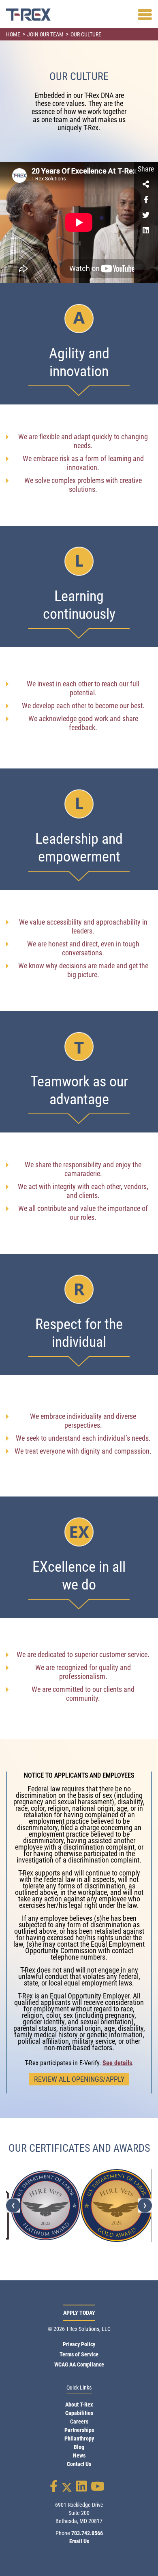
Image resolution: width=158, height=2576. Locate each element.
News (79, 2455)
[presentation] (13, 2205)
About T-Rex (79, 2405)
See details (117, 2063)
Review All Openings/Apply (79, 2079)
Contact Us (79, 2464)
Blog (79, 2447)
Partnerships (79, 2430)
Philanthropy (79, 2438)
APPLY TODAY (79, 2313)
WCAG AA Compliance (79, 2364)
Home (13, 34)
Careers (79, 2421)
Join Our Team (45, 34)
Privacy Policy (79, 2344)
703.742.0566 (87, 2533)
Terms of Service (79, 2354)
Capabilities (79, 2413)
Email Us (79, 2541)
